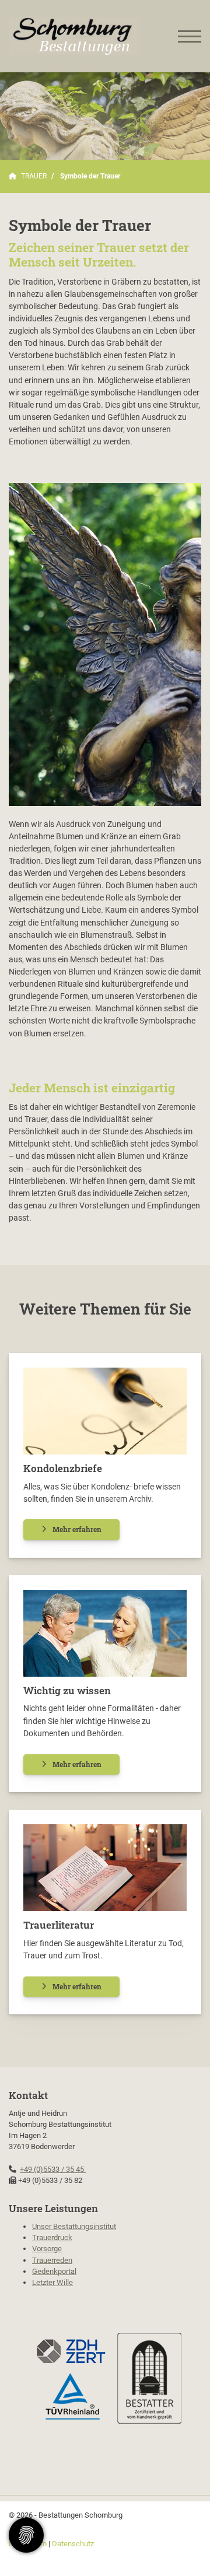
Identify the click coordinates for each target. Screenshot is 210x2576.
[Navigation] (190, 36)
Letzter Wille (52, 2282)
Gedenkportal (54, 2271)
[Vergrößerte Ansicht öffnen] (105, 644)
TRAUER (34, 176)
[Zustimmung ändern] (26, 2535)
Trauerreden (52, 2260)
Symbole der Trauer (90, 176)
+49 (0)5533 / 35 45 (53, 2169)
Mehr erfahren (77, 1529)
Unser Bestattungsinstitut (74, 2226)
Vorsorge (47, 2249)
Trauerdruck (52, 2237)
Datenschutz (73, 2544)
